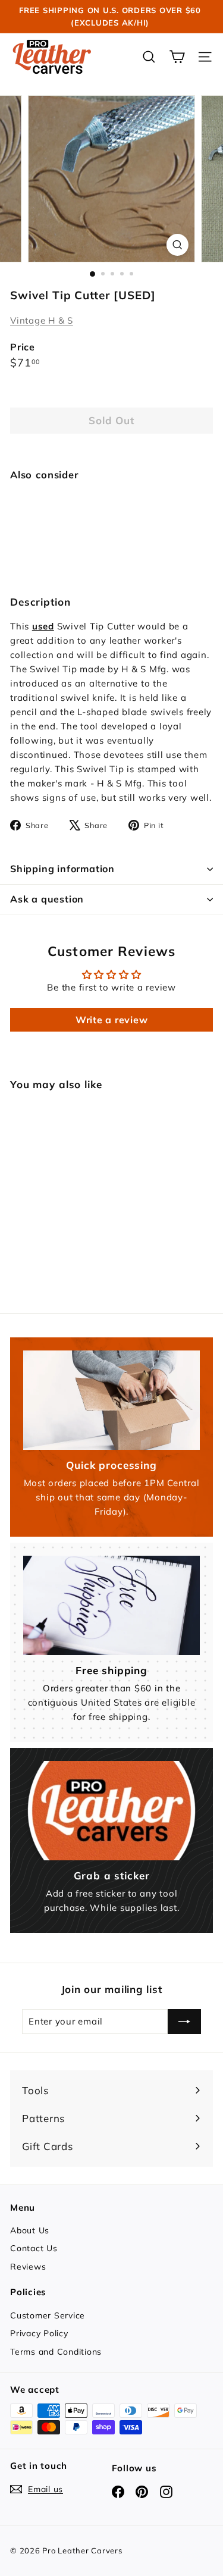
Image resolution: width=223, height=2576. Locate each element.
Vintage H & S (42, 320)
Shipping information (62, 869)
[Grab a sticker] (111, 1811)
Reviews (28, 2267)
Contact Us (34, 2248)
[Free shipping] (111, 1605)
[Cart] (177, 57)
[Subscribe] (184, 2022)
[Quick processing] (111, 1400)
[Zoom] (178, 245)
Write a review (112, 1020)
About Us (30, 2230)
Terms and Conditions (56, 2352)
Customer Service (48, 2315)
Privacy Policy (39, 2333)
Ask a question (47, 899)
